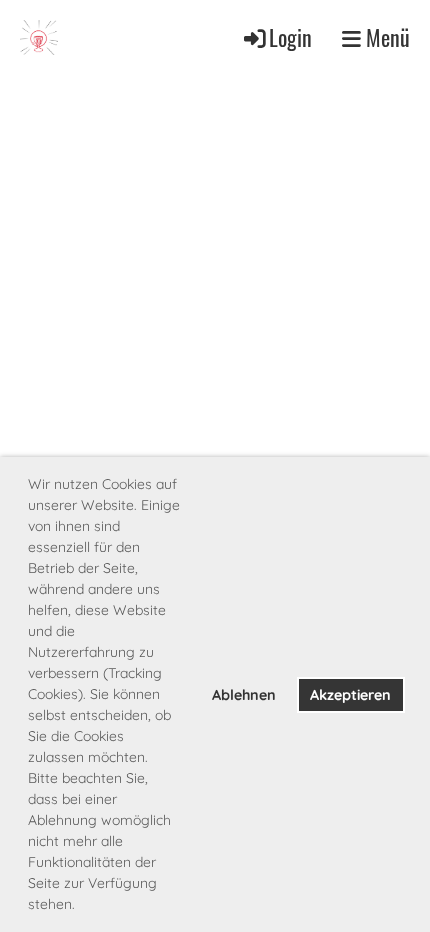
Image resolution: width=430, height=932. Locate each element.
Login (290, 37)
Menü (385, 37)
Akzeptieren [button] (350, 695)
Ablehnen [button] (244, 695)
